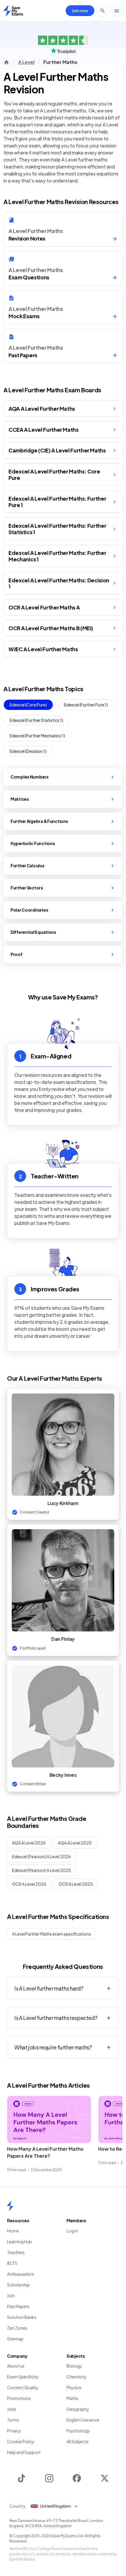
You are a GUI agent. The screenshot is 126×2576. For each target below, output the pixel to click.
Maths (72, 2398)
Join (11, 2295)
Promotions (19, 2398)
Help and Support (24, 2452)
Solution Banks (22, 2317)
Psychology (78, 2431)
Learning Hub (19, 2241)
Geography (78, 2409)
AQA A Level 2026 (29, 1843)
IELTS (12, 2263)
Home (13, 2231)
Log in (72, 2231)
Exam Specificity (23, 2377)
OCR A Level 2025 (76, 1884)
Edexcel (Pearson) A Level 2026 (41, 1856)
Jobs (12, 2409)
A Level (26, 62)
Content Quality (23, 2387)
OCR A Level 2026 (29, 1884)
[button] (63, 409)
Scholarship (18, 2285)
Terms (13, 2420)
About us (16, 2366)
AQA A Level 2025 (75, 1843)
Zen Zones (17, 2328)
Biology (74, 2366)
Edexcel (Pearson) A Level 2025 (41, 1870)
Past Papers (18, 2306)
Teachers (16, 2252)
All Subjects (78, 2441)
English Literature (83, 2420)
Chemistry (77, 2377)
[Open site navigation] (117, 11)
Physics (74, 2387)
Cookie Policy (21, 2441)
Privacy (14, 2431)
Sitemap (15, 2339)
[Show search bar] (103, 11)
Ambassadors (21, 2274)
